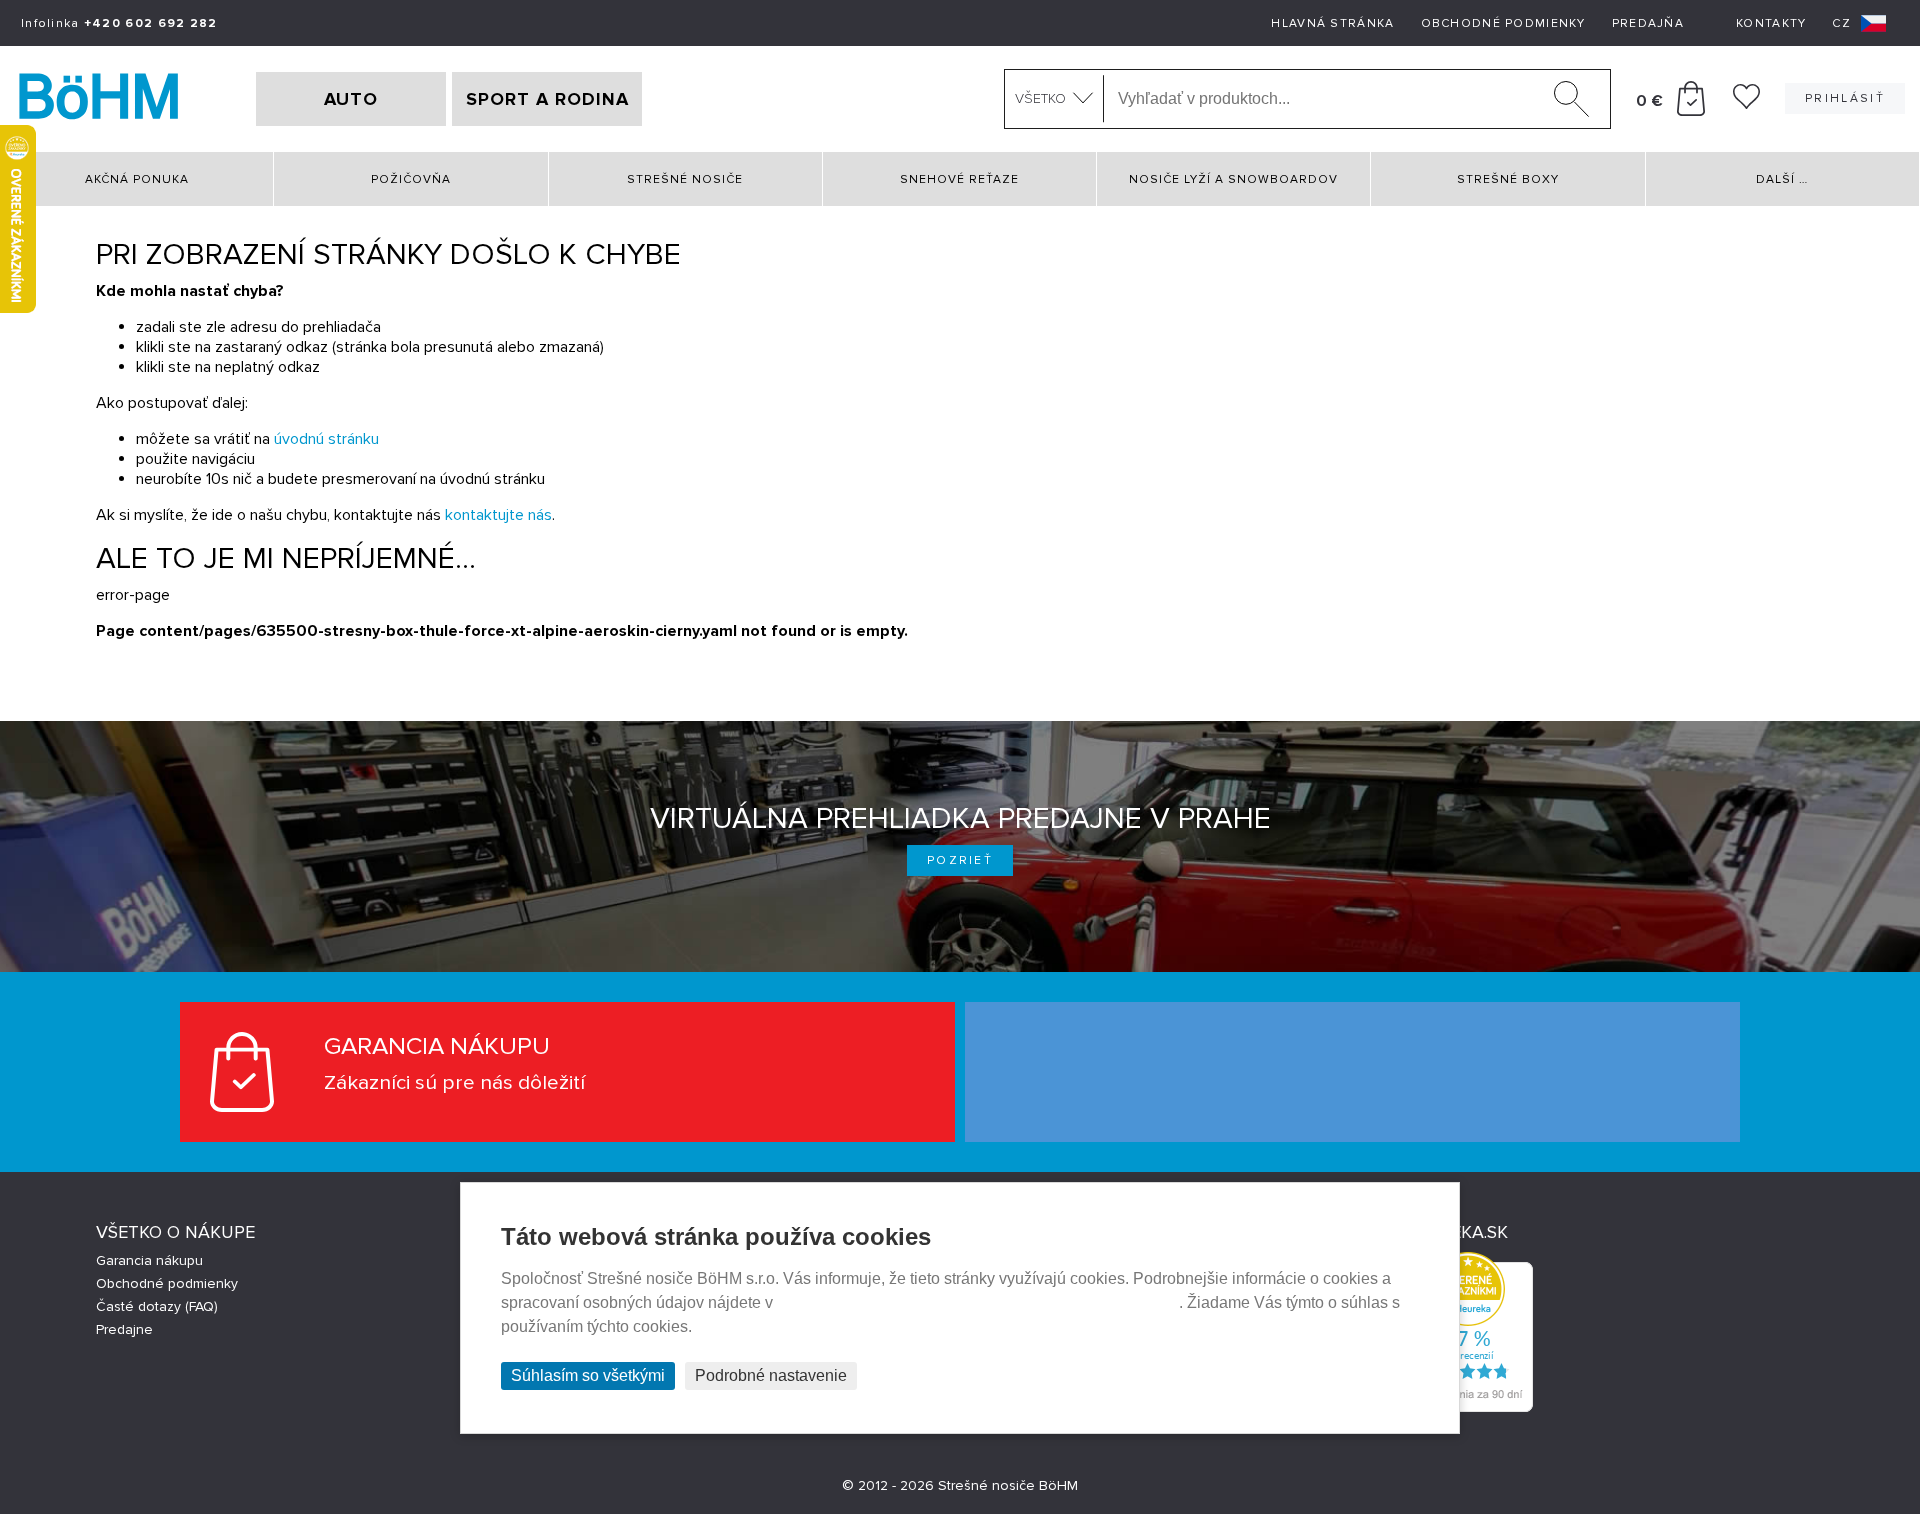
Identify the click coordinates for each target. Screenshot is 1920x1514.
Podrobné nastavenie (771, 1375)
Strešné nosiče (685, 179)
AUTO (351, 99)
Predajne (124, 1329)
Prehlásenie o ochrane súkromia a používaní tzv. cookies (978, 1302)
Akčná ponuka (137, 179)
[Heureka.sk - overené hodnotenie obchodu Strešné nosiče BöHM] (1468, 1407)
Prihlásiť (1845, 98)
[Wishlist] (1746, 104)
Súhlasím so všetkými (588, 1375)
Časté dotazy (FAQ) (157, 1306)
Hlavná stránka (1332, 23)
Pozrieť (960, 860)
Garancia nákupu (149, 1260)
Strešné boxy (1508, 179)
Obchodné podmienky (1503, 23)
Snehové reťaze (959, 179)
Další (1782, 179)
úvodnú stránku (326, 439)
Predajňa (1648, 23)
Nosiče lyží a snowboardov (1233, 179)
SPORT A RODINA (547, 99)
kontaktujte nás (498, 515)
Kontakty (1771, 23)
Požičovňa (411, 179)
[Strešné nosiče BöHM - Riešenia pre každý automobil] (99, 99)
